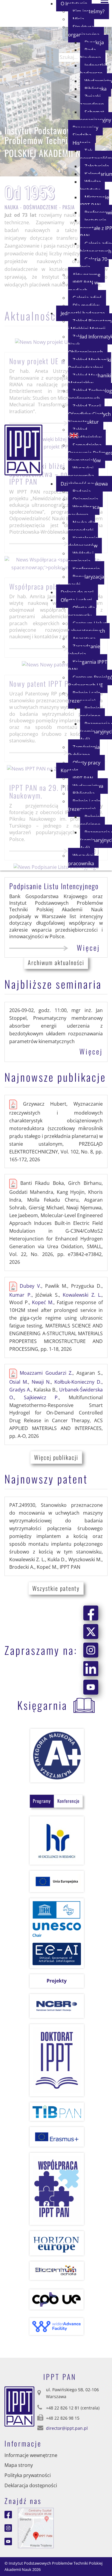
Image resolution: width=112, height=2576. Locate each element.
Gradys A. (20, 1390)
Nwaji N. (41, 1382)
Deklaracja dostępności (31, 2485)
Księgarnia (42, 1705)
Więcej (88, 947)
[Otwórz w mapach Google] (36, 2527)
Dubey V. (30, 1286)
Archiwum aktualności (56, 962)
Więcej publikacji (56, 1457)
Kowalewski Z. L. (82, 1295)
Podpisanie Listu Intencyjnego (54, 886)
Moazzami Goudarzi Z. (46, 1373)
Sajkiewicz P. (42, 1397)
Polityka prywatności (28, 2475)
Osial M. (19, 1382)
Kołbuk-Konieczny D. (78, 1382)
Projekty (57, 1981)
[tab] (42, 1801)
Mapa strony (19, 2465)
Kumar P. (20, 1295)
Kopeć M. (43, 1302)
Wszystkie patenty (56, 1588)
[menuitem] (86, 31)
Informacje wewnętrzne (31, 2455)
